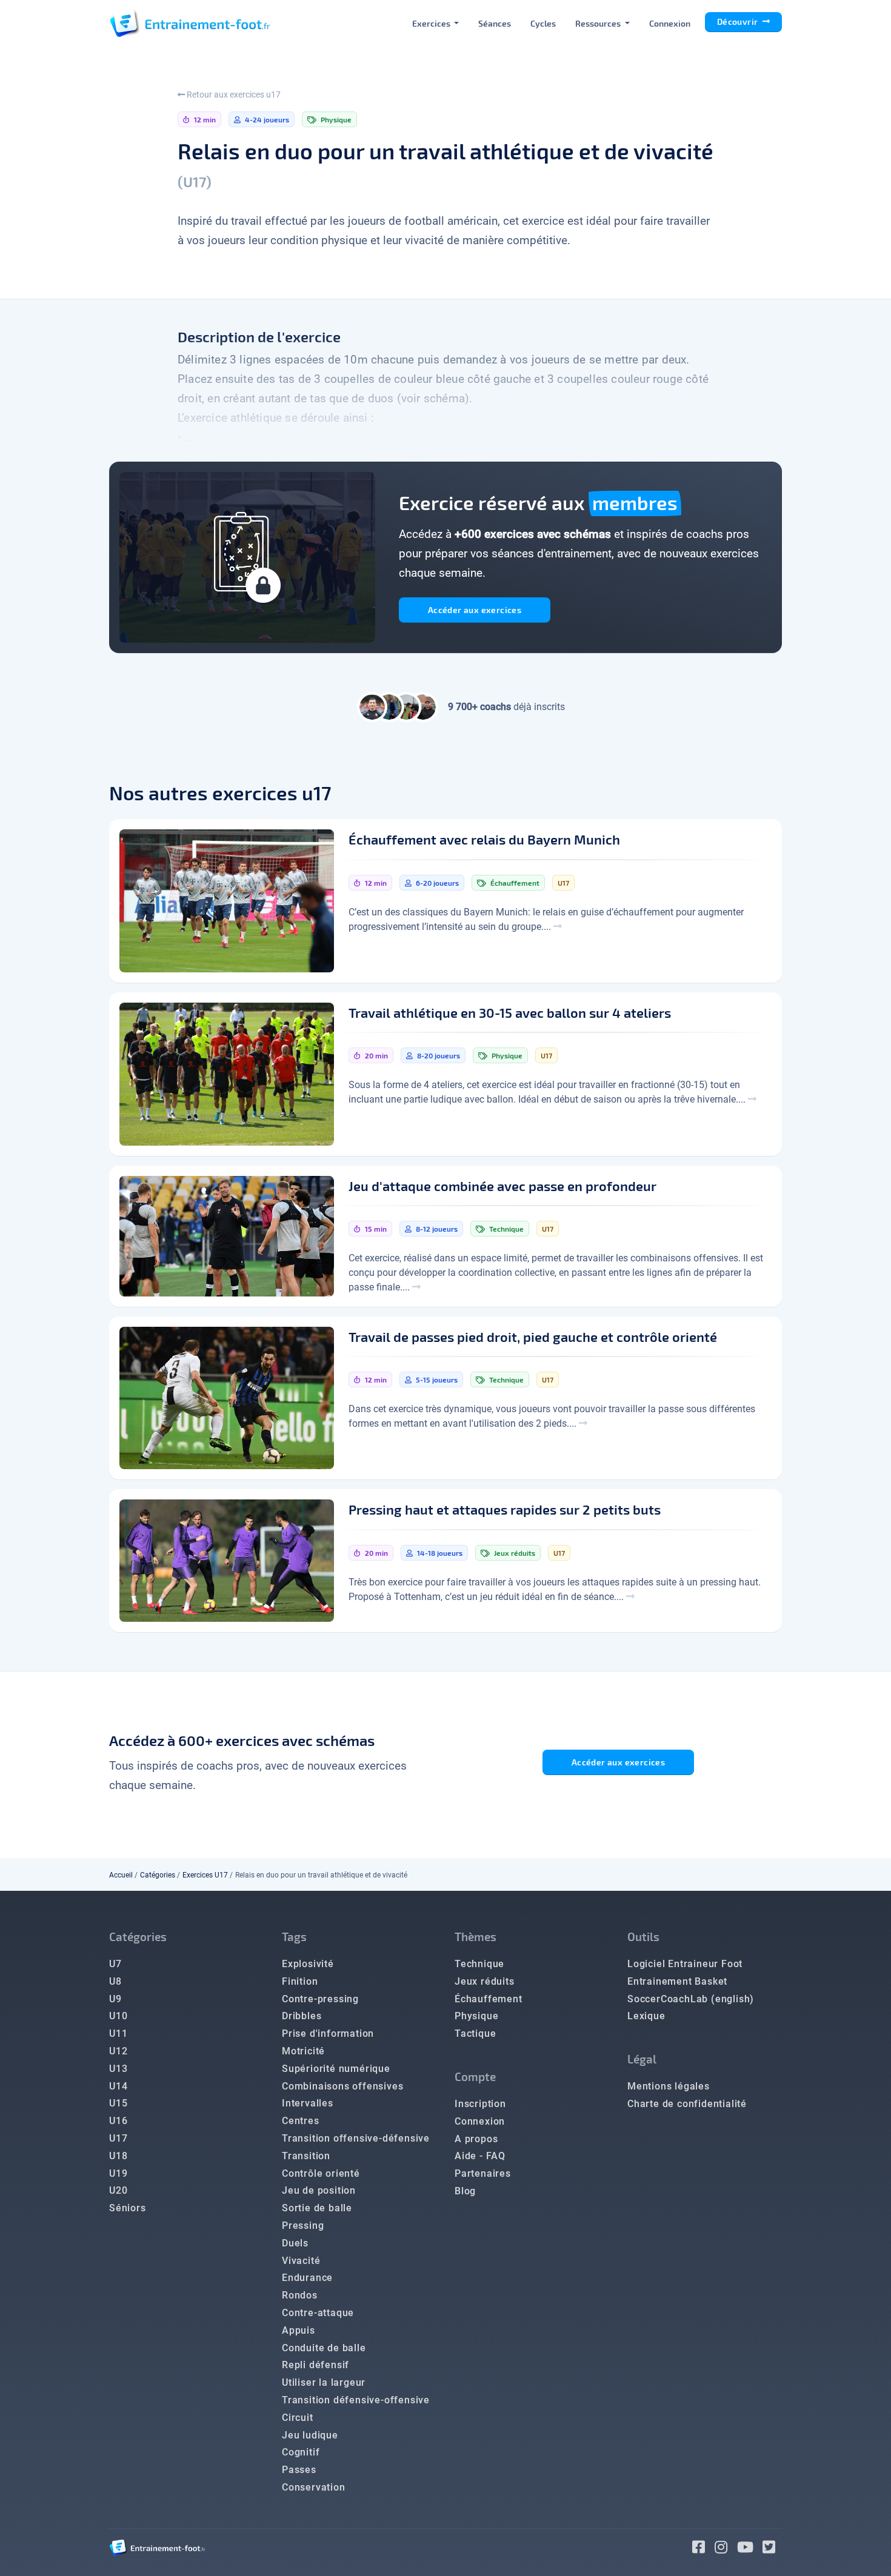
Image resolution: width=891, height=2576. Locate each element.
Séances (495, 23)
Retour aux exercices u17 (233, 95)
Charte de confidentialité (687, 2104)
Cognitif (301, 2452)
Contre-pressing (320, 1999)
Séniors (128, 2208)
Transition (306, 2156)
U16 (118, 2121)
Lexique (646, 2016)
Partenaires (483, 2173)
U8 (115, 1981)
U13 (118, 2069)
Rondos (300, 2295)
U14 (118, 2086)
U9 (115, 1999)
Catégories (158, 1875)
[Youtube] (750, 2549)
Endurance (307, 2278)
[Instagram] (726, 2549)
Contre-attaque (318, 2313)
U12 (118, 2051)
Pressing (303, 2226)
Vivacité (301, 2261)
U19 (118, 2173)
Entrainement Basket (677, 1981)
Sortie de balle (317, 2208)
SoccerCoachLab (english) (691, 1999)
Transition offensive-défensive (356, 2138)
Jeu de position (319, 2190)
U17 (118, 2138)
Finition (300, 1981)
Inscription (480, 2104)
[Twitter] (772, 2549)
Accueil (121, 1875)
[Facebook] (703, 2549)
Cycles (543, 23)
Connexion (670, 23)
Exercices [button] (432, 23)
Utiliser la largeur (324, 2382)
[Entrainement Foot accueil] (190, 23)
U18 (118, 2156)
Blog (465, 2191)
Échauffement (489, 1999)
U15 (118, 2103)
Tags (294, 1937)
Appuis (299, 2330)
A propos (476, 2139)
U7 (115, 1964)
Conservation (314, 2487)
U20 (118, 2190)
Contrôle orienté (321, 2173)
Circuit (298, 2418)
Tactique (475, 2033)
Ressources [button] (599, 23)
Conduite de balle (324, 2348)
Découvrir (739, 22)
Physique (476, 2016)
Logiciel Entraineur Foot (685, 1964)
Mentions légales (669, 2086)
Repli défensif (315, 2365)
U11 (118, 2033)
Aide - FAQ (480, 2156)
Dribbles (302, 2016)
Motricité (303, 2051)
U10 (118, 2016)
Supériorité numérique (336, 2069)
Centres (301, 2121)
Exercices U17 (205, 1875)
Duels (295, 2243)
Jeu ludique (310, 2435)
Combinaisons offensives (342, 2086)
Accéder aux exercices (475, 610)
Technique (479, 1964)
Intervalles (308, 2103)
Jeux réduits (485, 1981)
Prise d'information (328, 2033)
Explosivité (308, 1964)
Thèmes (476, 1937)
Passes (299, 2470)
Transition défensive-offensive (356, 2400)
